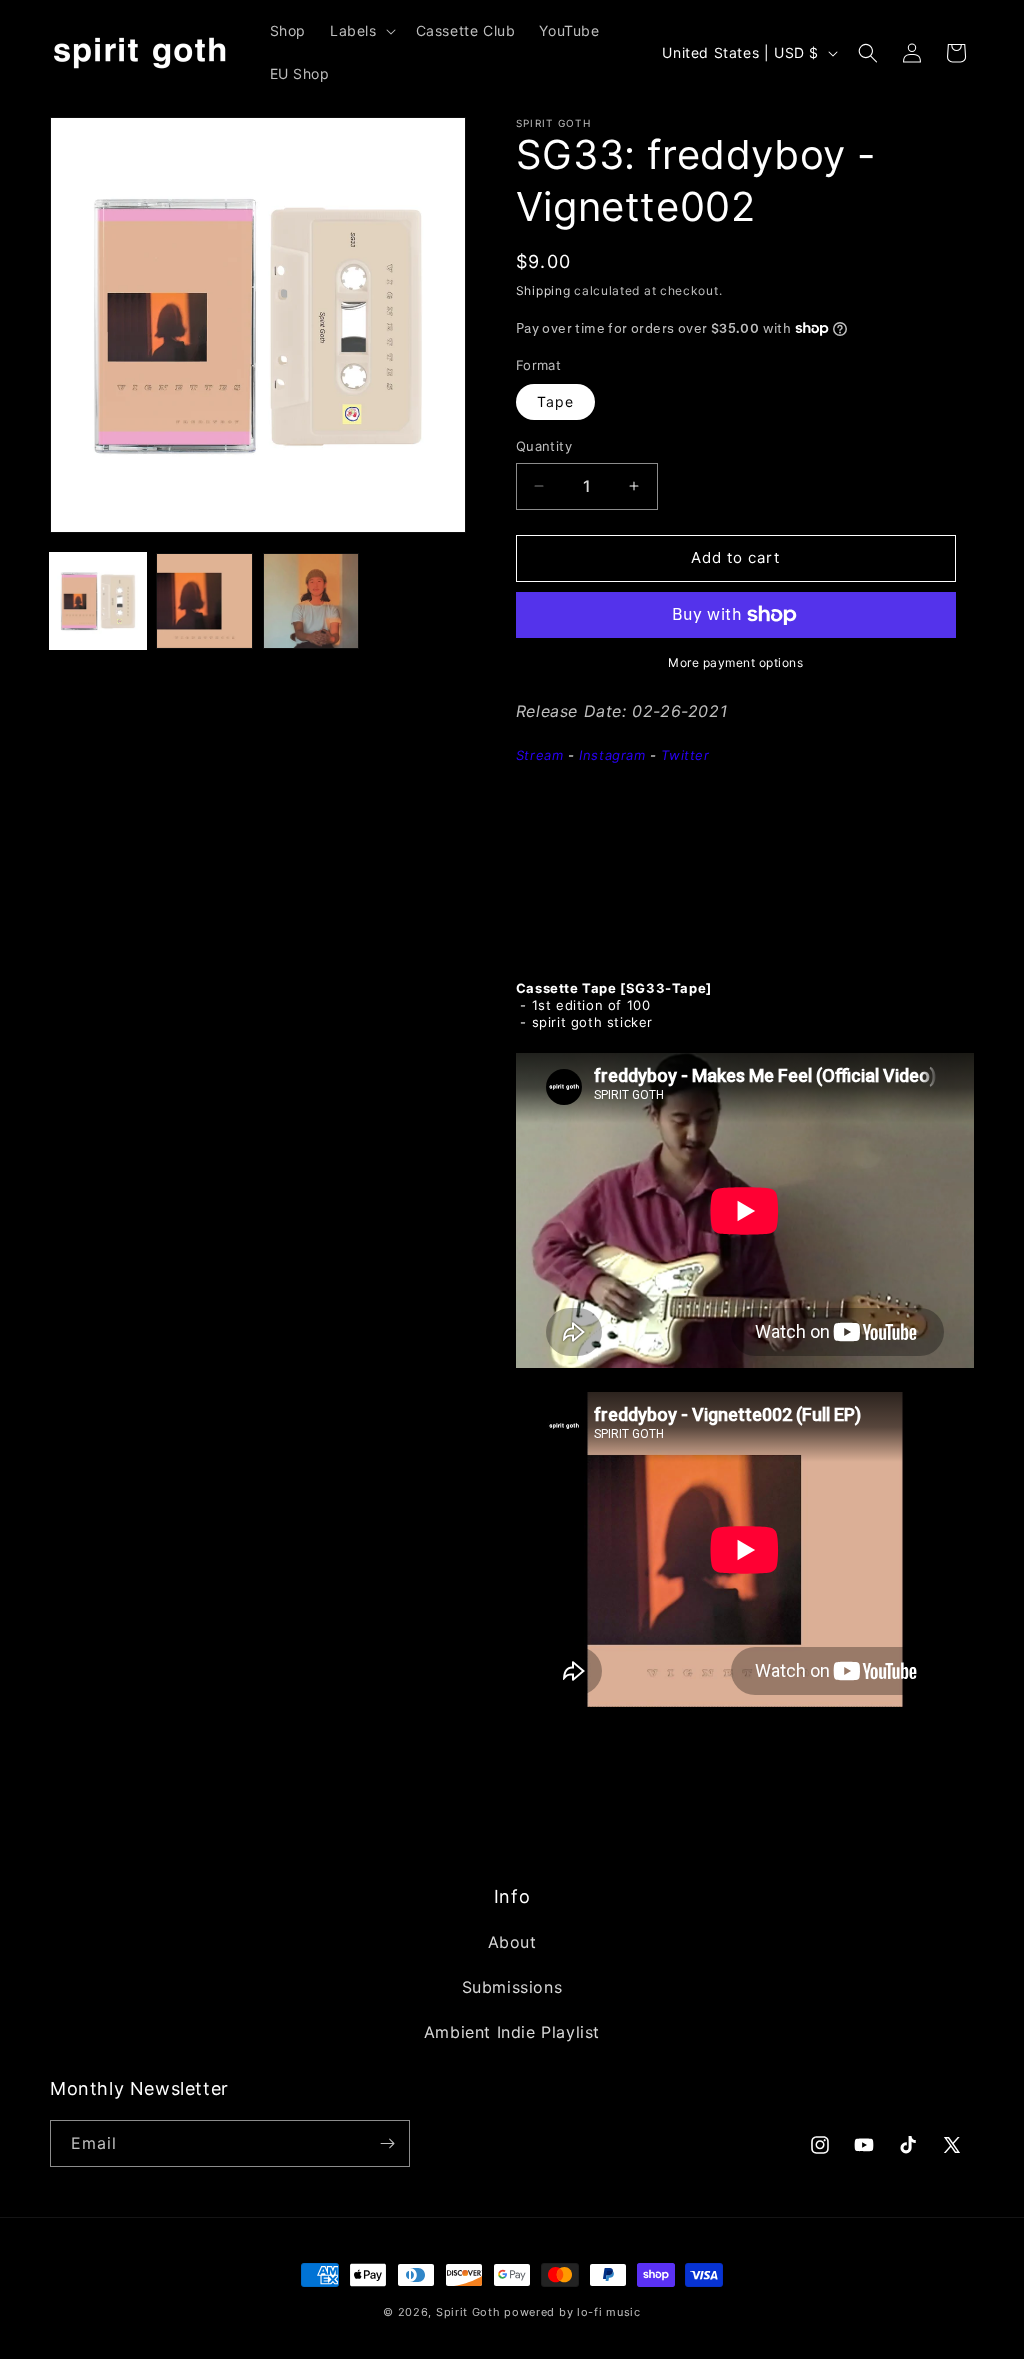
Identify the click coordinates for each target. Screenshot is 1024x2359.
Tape (555, 401)
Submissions (512, 1987)
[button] (361, 31)
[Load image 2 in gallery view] (204, 601)
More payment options (735, 662)
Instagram (612, 755)
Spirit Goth (468, 2312)
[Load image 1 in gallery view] (98, 601)
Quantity (544, 446)
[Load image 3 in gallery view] (311, 601)
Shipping (543, 290)
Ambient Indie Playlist (512, 2032)
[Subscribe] (387, 2143)
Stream (540, 755)
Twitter (685, 755)
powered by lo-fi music (572, 2312)
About (512, 1942)
